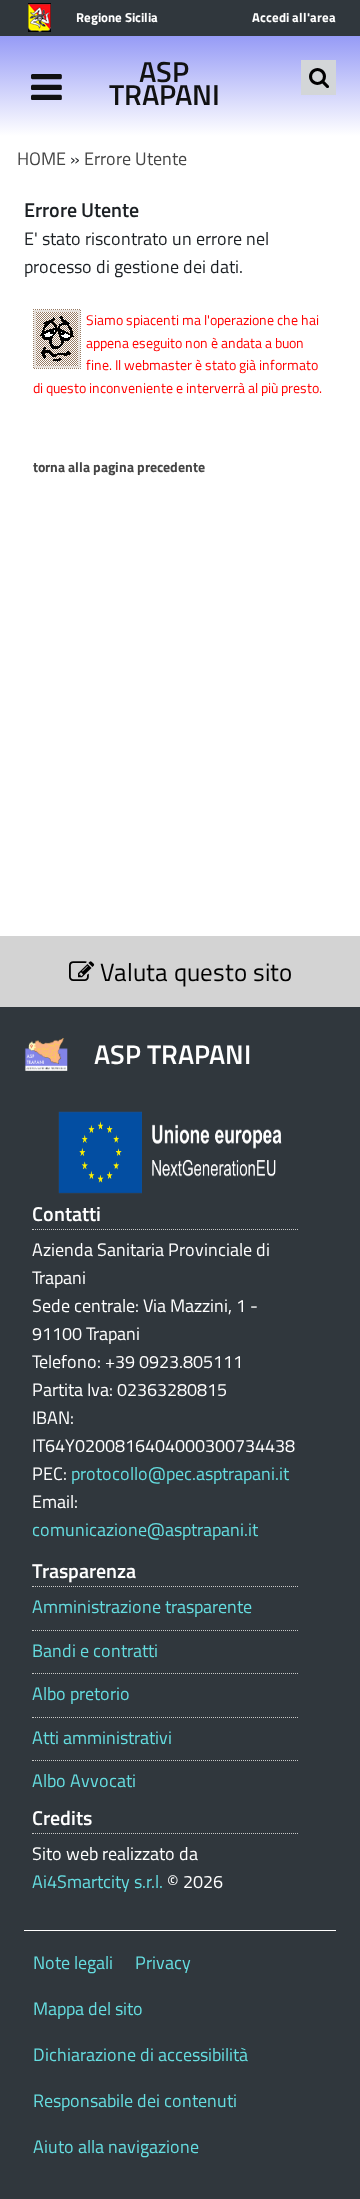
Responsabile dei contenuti (135, 2100)
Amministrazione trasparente (142, 1607)
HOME (41, 158)
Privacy (163, 1962)
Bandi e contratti (95, 1651)
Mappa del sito (88, 2008)
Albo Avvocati (84, 1781)
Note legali (73, 1962)
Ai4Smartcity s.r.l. (97, 1881)
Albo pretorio (81, 1694)
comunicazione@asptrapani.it (145, 1529)
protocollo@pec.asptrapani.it (180, 1473)
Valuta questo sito (193, 971)
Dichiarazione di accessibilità (140, 2054)
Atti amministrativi (102, 1738)
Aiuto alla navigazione (116, 2146)
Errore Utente (135, 158)
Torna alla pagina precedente (119, 467)
